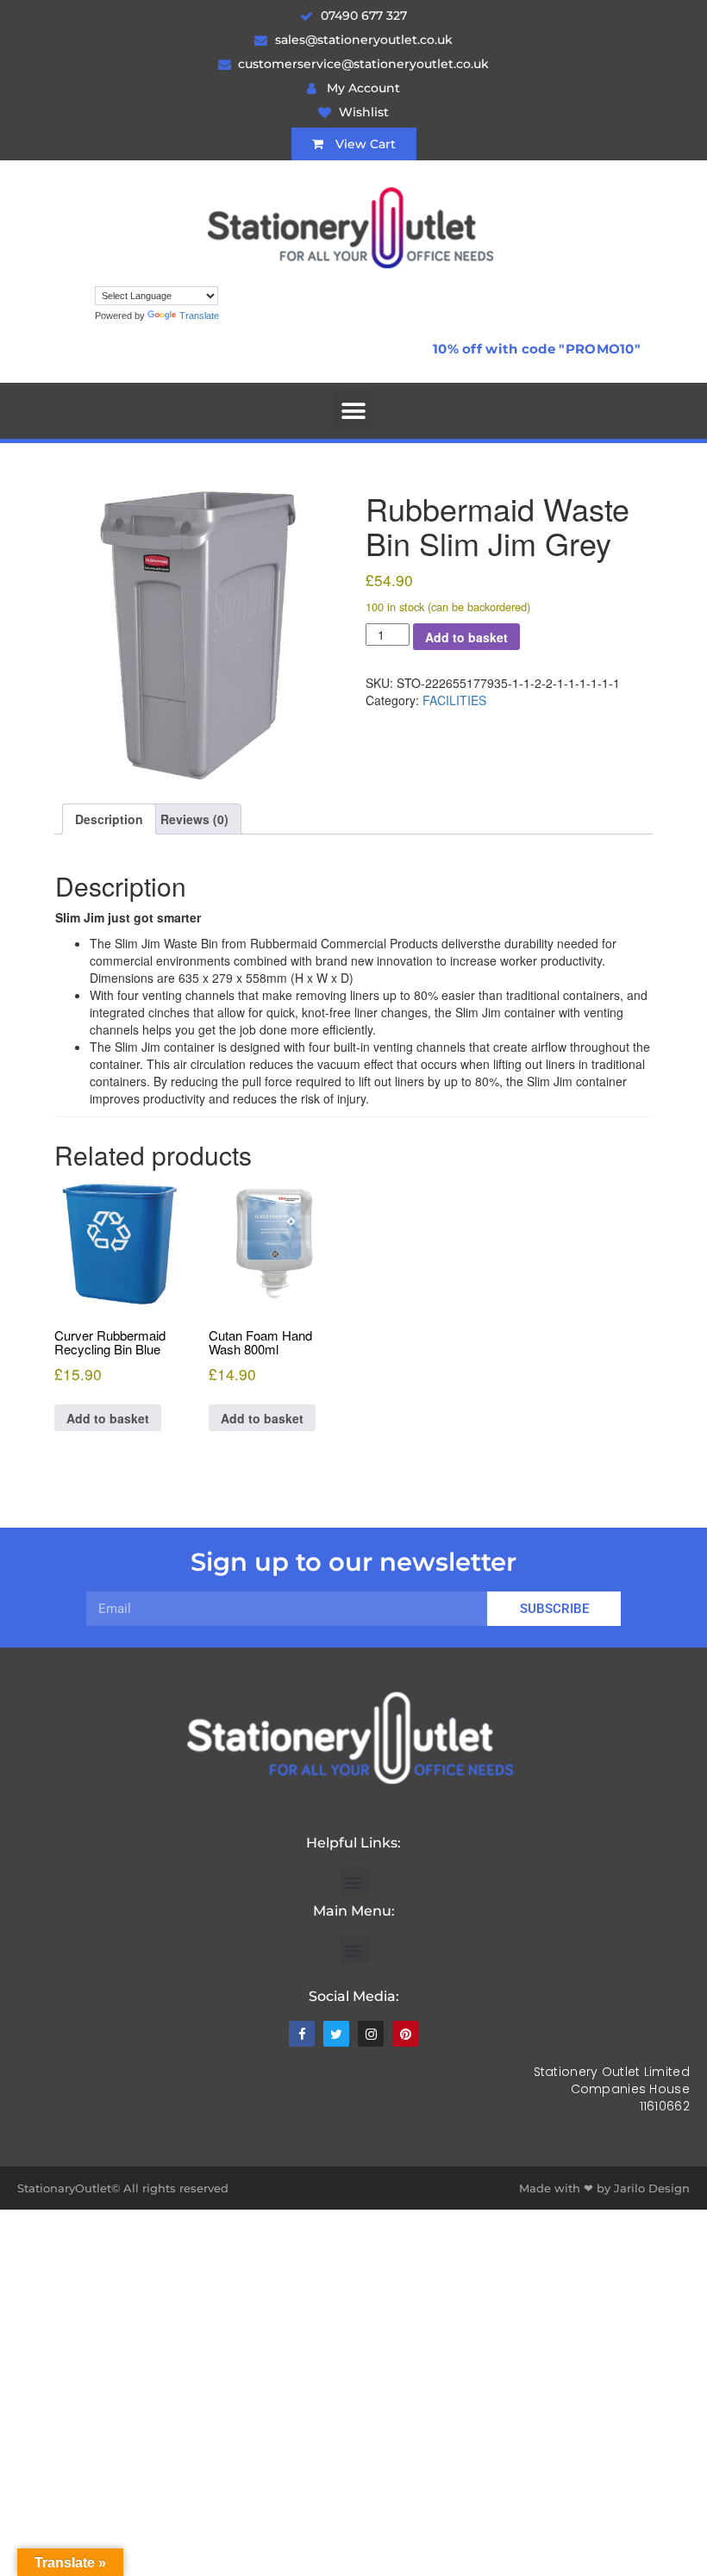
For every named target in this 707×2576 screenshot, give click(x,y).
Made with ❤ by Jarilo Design (604, 2188)
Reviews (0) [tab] (194, 819)
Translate (199, 316)
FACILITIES (454, 700)
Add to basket (466, 637)
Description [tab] (109, 819)
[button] (354, 411)
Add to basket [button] (108, 1418)
